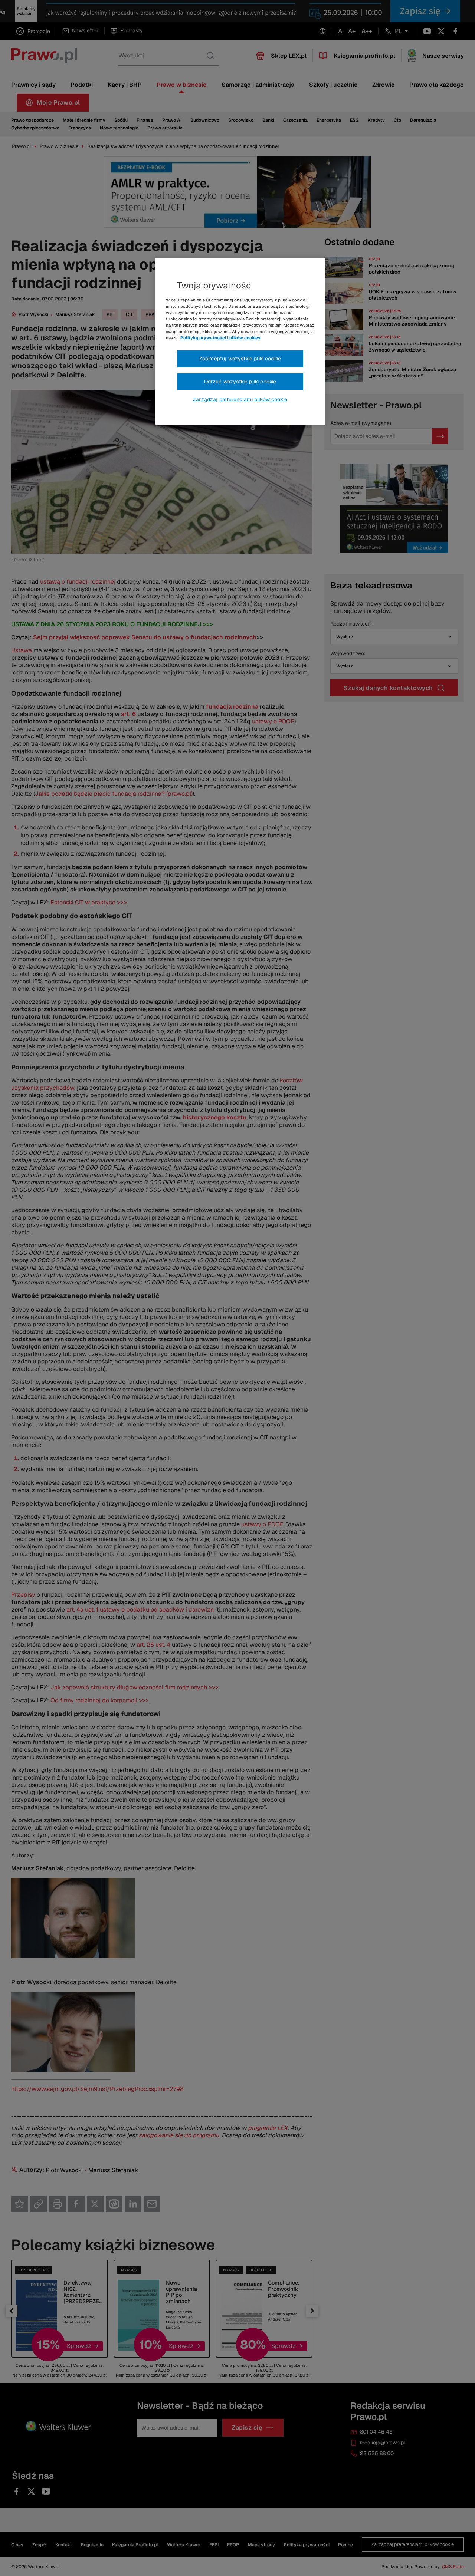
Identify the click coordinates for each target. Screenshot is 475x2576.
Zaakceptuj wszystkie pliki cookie (240, 359)
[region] (240, 342)
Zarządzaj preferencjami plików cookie (240, 399)
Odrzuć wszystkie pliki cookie (240, 382)
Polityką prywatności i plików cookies (220, 338)
